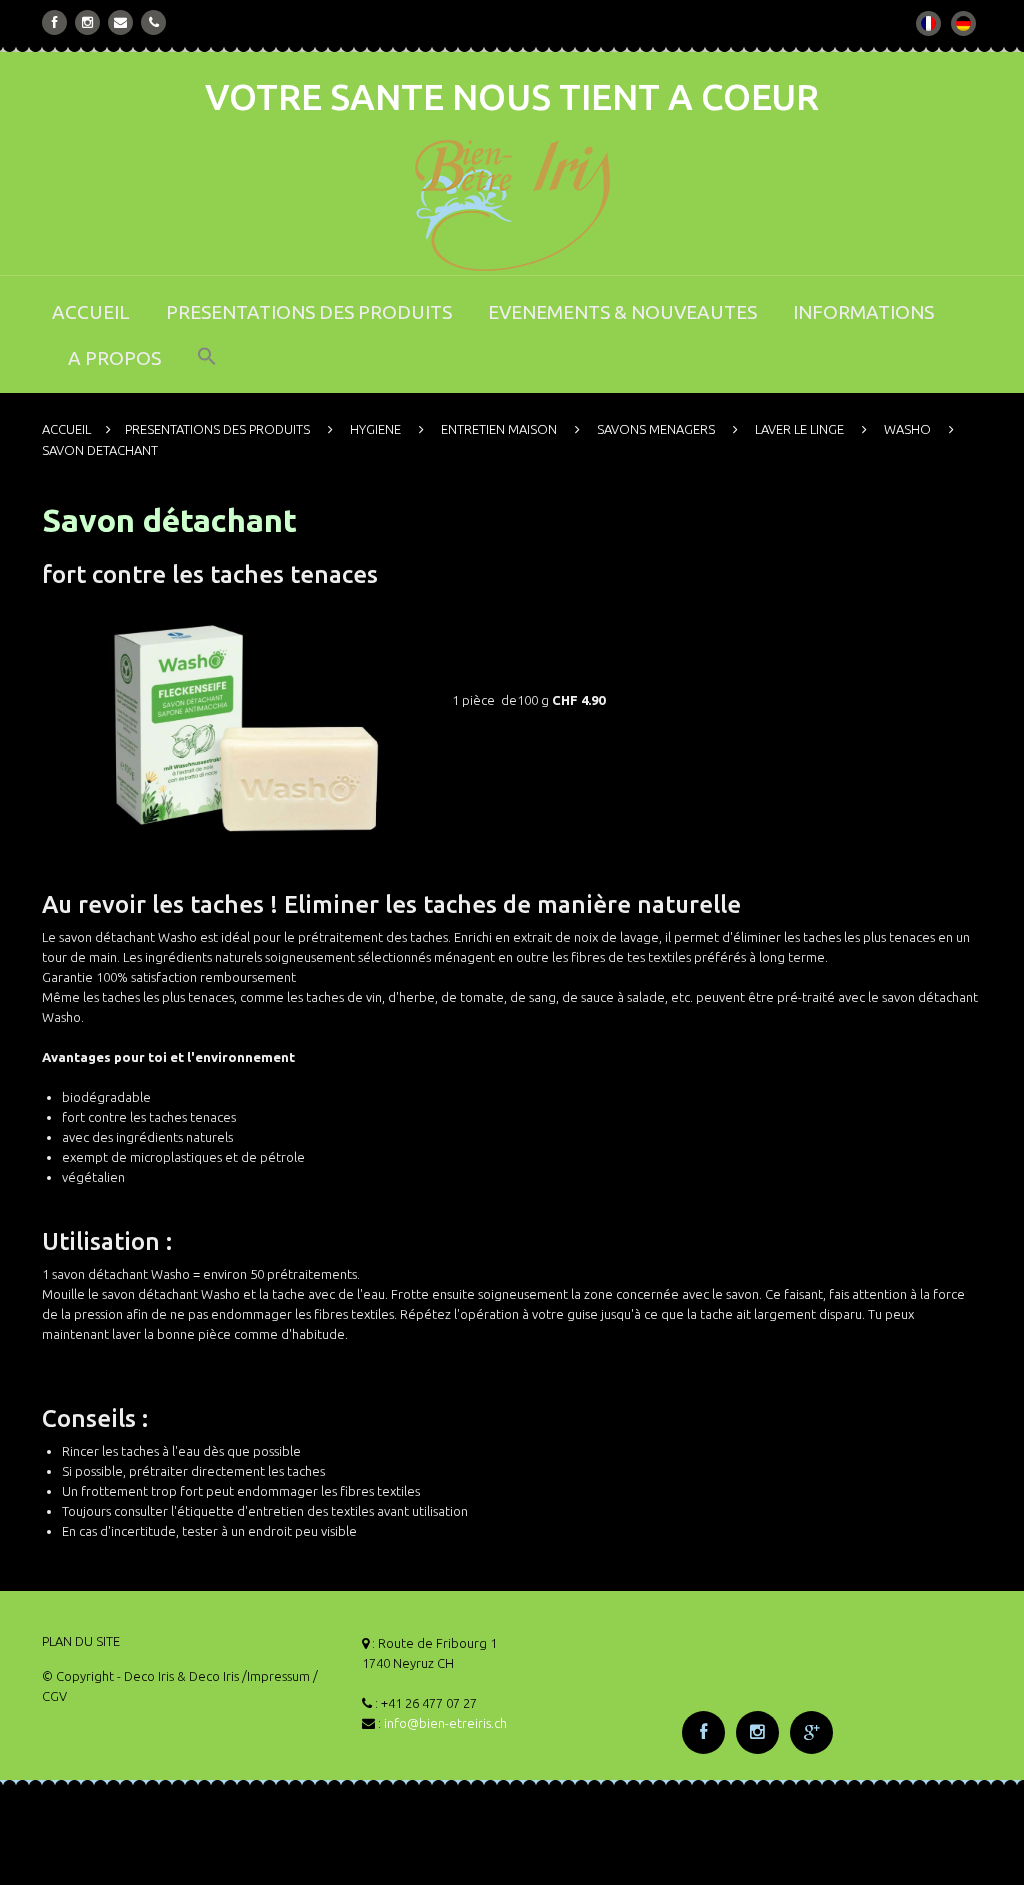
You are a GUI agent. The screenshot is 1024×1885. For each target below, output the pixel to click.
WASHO (907, 429)
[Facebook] (55, 22)
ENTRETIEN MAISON (499, 429)
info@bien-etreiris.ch (445, 1723)
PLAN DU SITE (81, 1641)
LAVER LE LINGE (799, 429)
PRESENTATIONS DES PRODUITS (309, 312)
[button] (207, 369)
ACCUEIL (91, 312)
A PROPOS (114, 358)
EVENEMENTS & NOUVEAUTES (622, 312)
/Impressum (276, 1676)
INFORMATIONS (863, 312)
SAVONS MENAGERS (656, 429)
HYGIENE (375, 429)
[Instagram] (87, 22)
